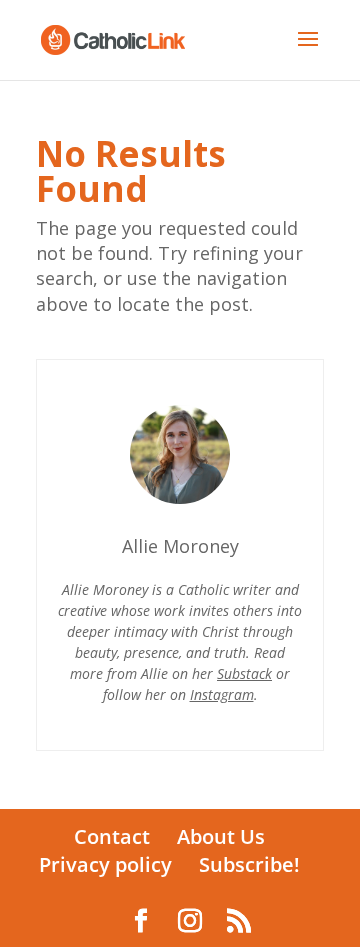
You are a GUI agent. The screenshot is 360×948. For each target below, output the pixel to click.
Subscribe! (249, 864)
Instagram (222, 694)
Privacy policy (105, 864)
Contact (112, 836)
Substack (244, 673)
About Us (221, 836)
